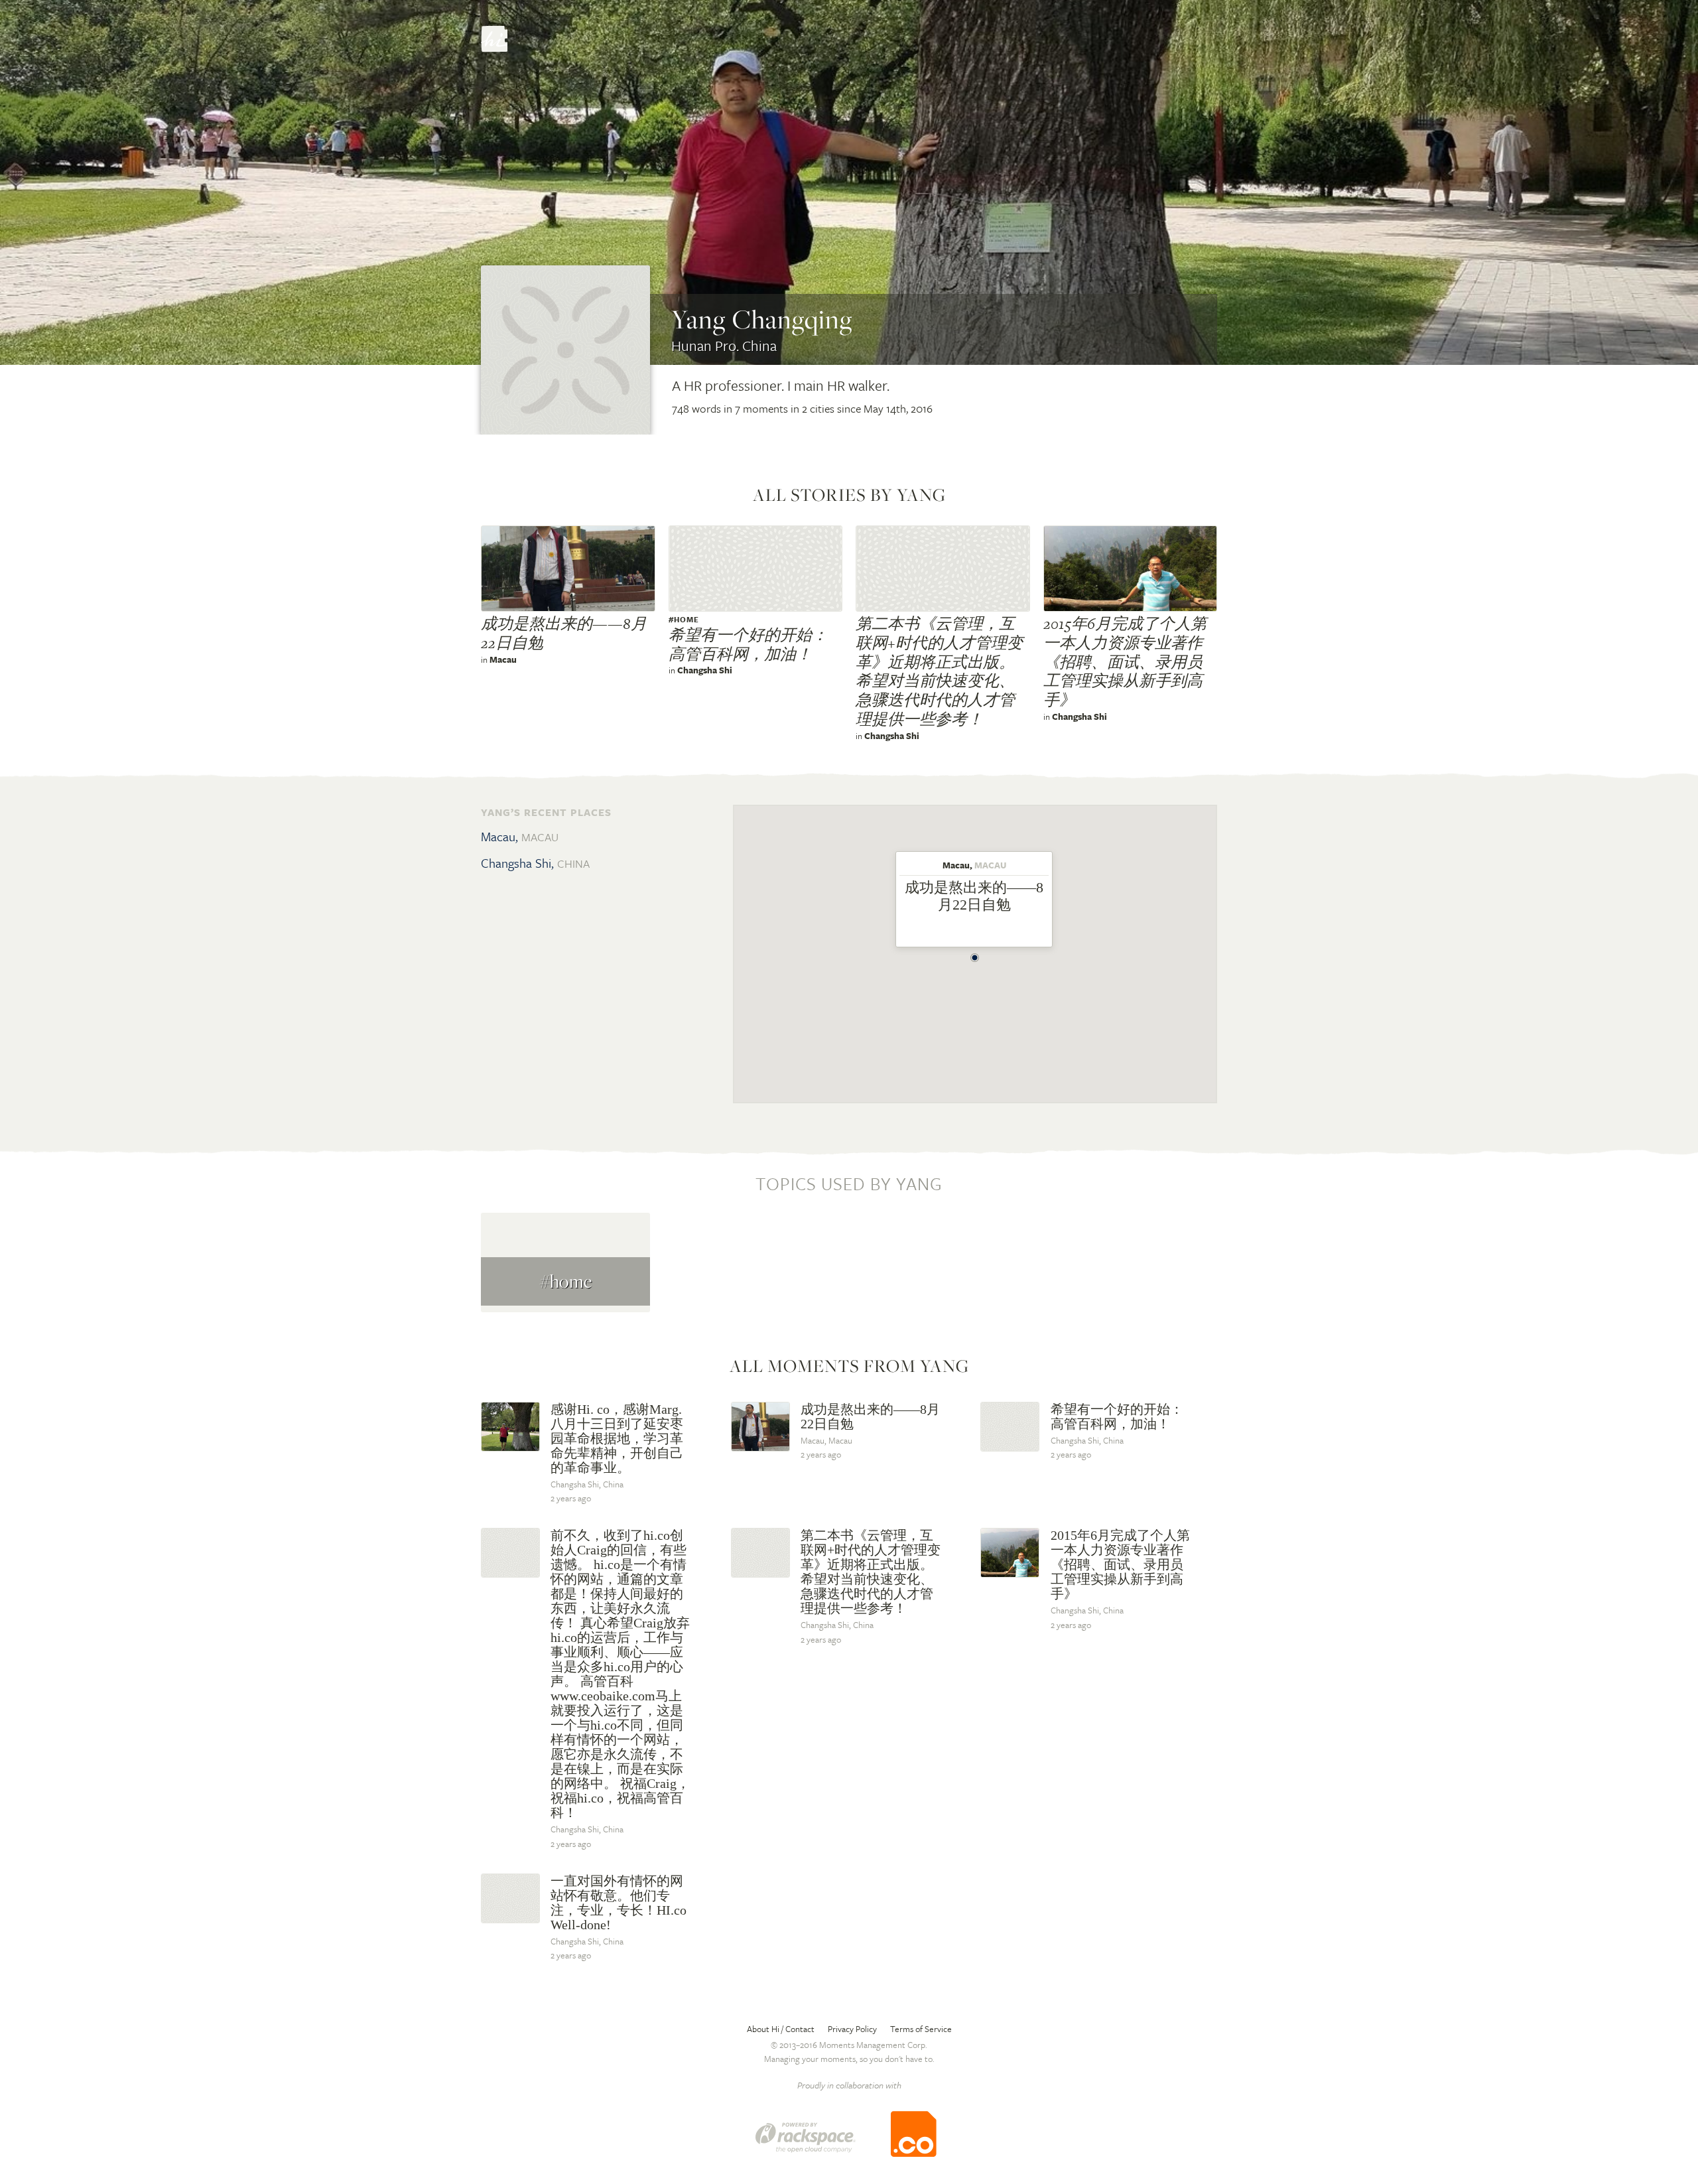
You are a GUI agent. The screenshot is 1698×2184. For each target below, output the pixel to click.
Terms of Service (921, 2029)
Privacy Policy (852, 2029)
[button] (975, 954)
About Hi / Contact (781, 2029)
